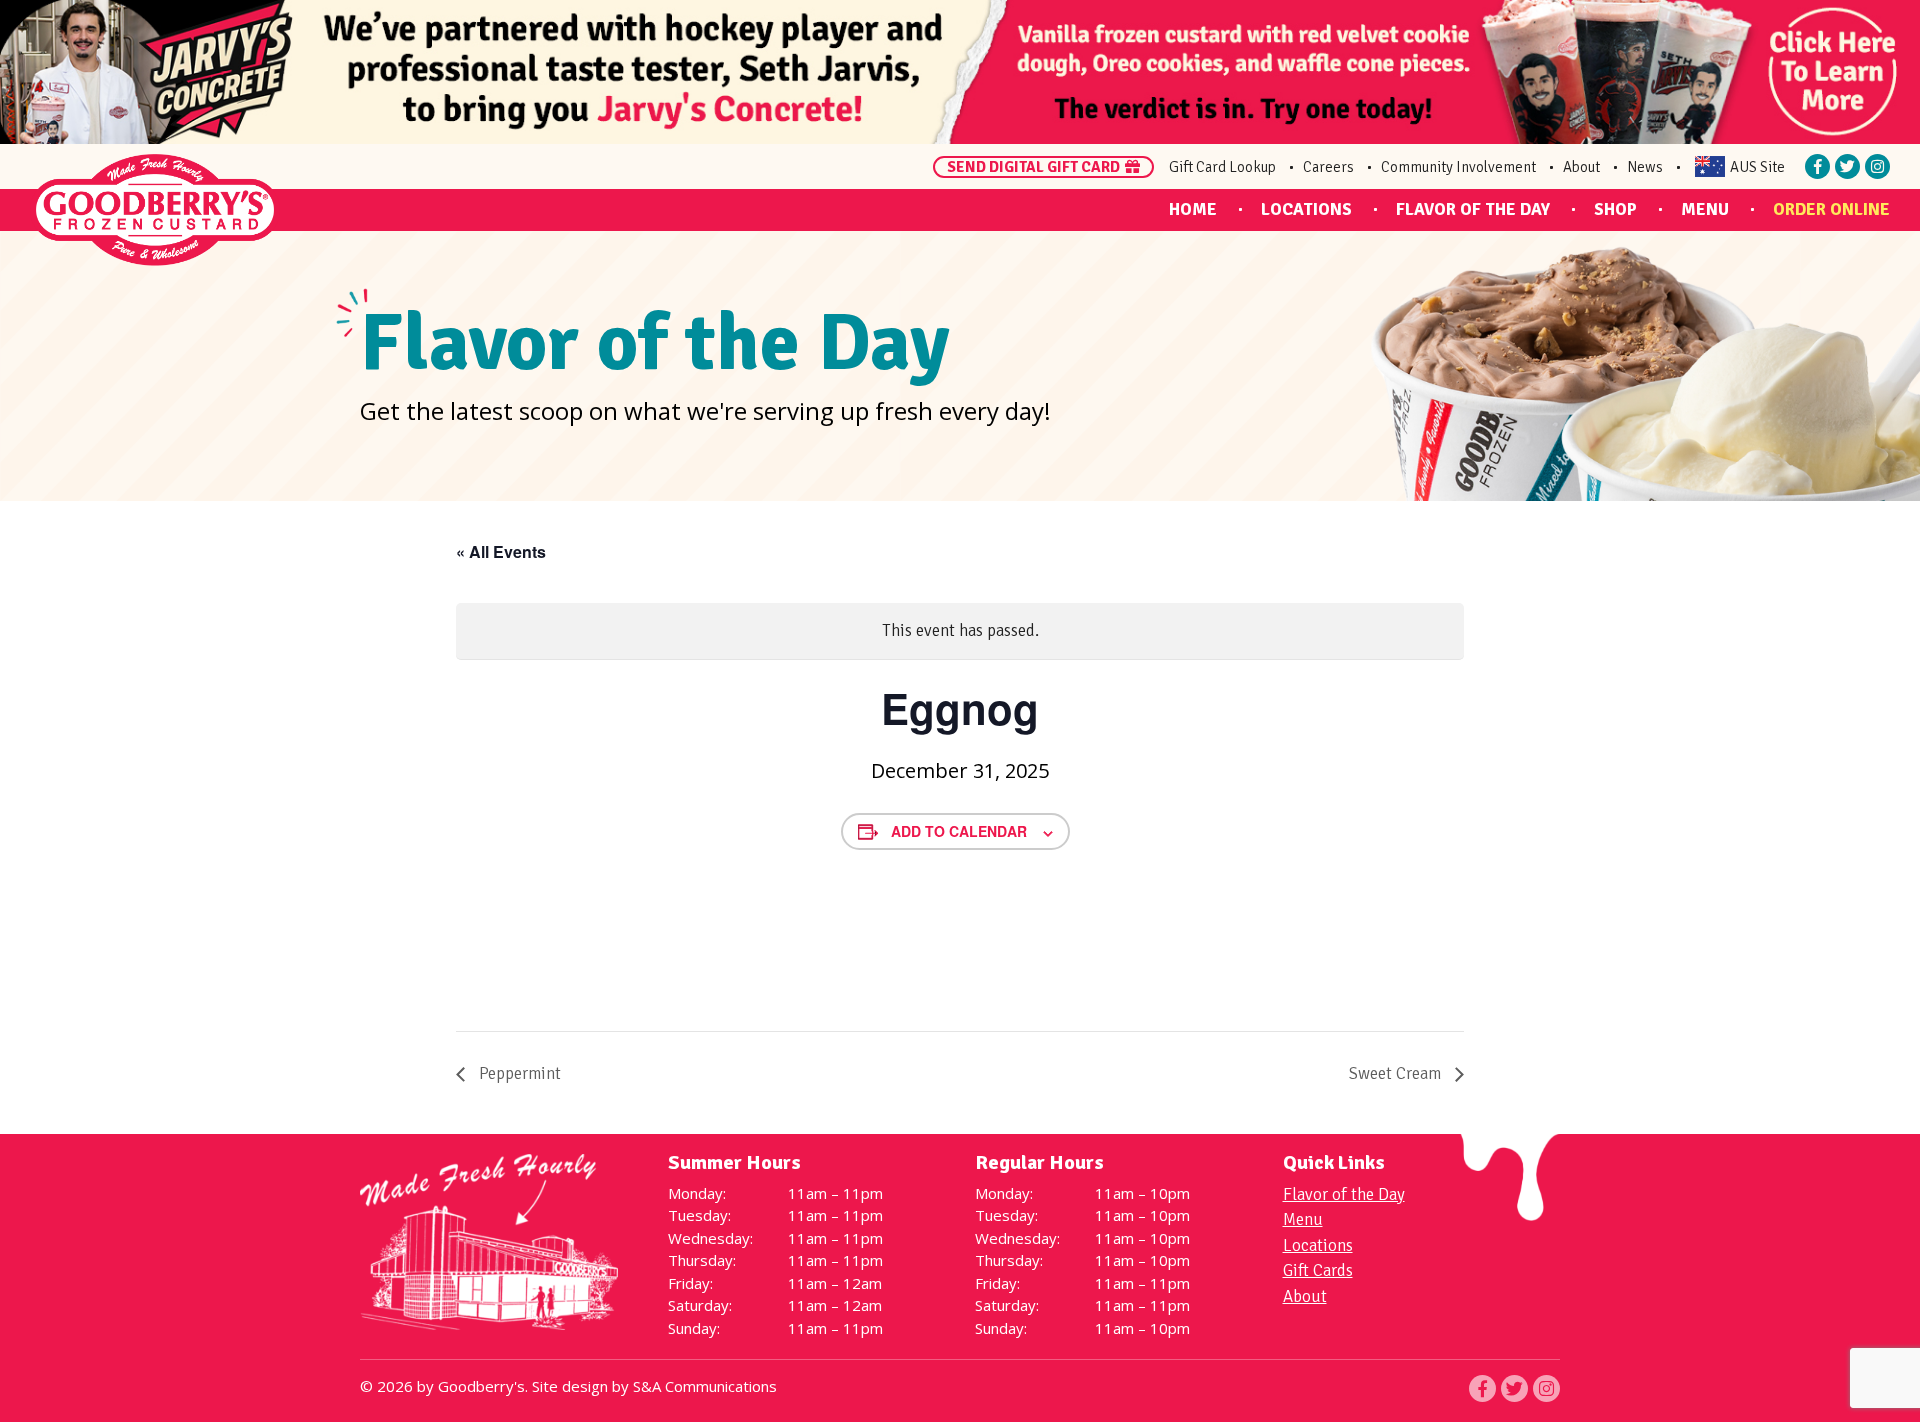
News (1645, 167)
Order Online (1831, 209)
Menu (1705, 209)
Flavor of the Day (1473, 209)
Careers (1328, 167)
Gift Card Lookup (1222, 167)
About (1581, 167)
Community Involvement (1458, 167)
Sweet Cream (1397, 1073)
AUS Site (1757, 167)
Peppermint (518, 1073)
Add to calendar (959, 831)
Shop (1615, 209)
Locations (1306, 209)
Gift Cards (1318, 1270)
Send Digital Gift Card (1033, 167)
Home (1193, 209)
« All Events (501, 551)
